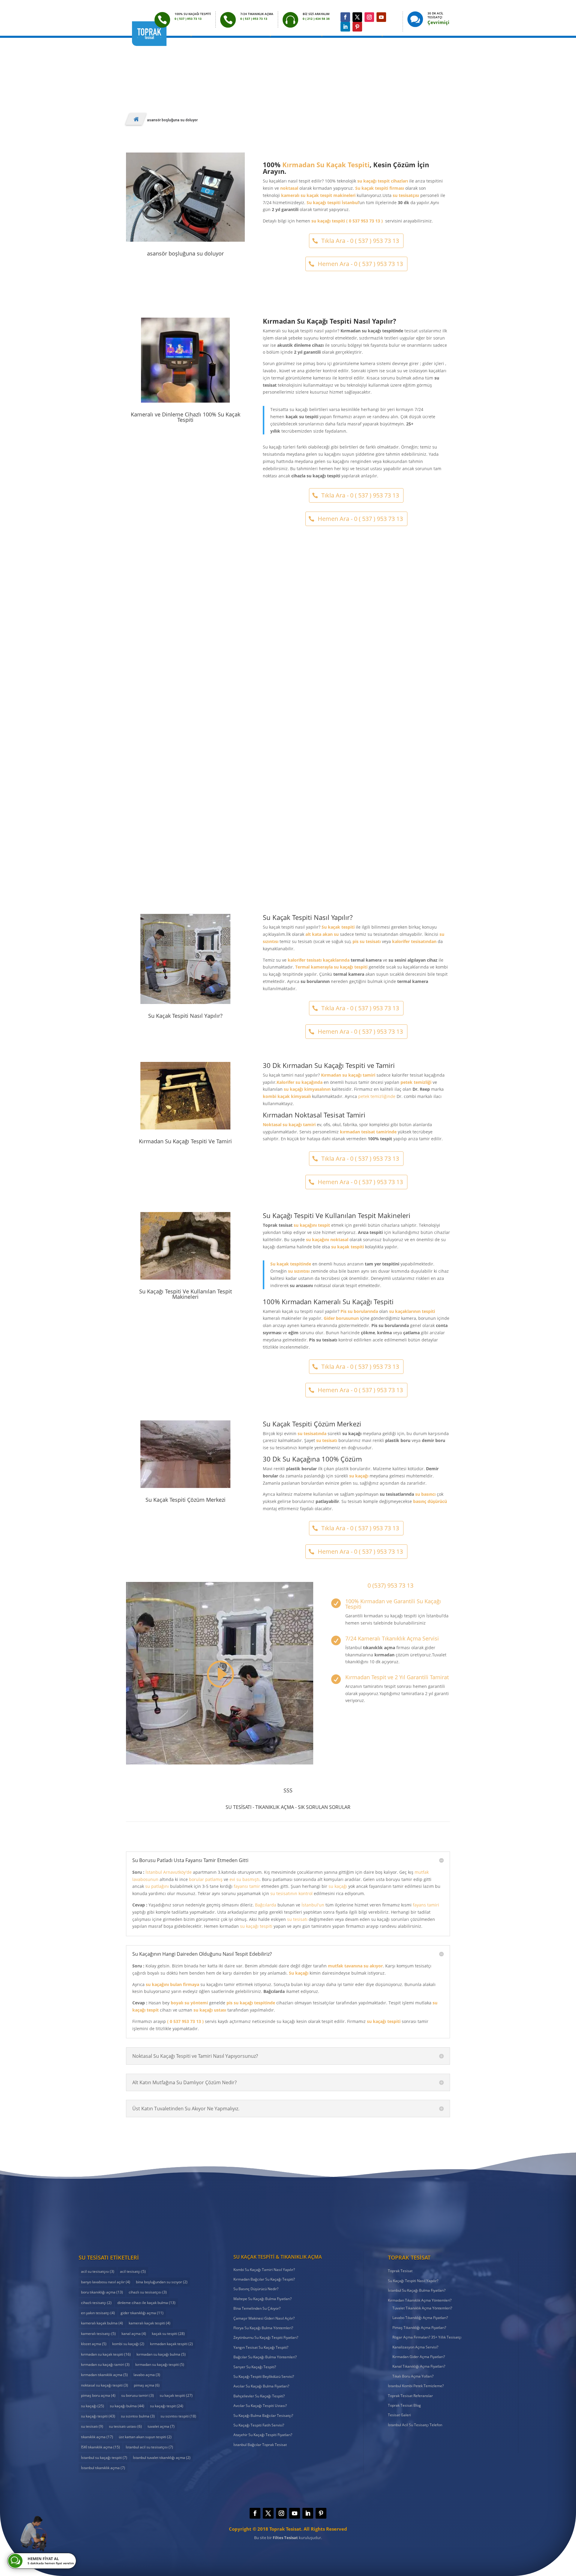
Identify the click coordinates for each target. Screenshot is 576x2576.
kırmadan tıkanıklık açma (104, 2375)
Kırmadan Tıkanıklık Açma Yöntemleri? (420, 2300)
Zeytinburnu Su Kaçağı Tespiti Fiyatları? (266, 2337)
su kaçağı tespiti (328, 221)
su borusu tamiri (138, 2395)
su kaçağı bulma (127, 2406)
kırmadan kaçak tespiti (171, 2344)
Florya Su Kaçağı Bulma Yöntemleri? (263, 2328)
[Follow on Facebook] (345, 17)
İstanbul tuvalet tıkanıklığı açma (162, 2458)
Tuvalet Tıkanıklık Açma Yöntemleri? (422, 2308)
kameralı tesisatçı (98, 2334)
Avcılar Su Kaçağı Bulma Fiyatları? (261, 2386)
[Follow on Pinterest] (357, 27)
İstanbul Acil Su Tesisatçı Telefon (415, 2425)
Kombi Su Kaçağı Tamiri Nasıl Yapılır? (264, 2270)
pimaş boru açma (98, 2395)
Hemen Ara (154, 57)
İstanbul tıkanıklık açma (103, 2468)
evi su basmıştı (244, 1879)
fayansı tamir (247, 1886)
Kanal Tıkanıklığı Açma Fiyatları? (419, 2366)
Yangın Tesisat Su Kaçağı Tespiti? (261, 2347)
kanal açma (134, 2334)
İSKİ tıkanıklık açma (100, 2447)
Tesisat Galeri (399, 2415)
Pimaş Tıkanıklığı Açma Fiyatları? (419, 2328)
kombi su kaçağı (128, 2344)
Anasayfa (136, 119)
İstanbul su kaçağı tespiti (104, 2458)
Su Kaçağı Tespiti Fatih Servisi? (259, 2425)
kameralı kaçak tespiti (150, 2323)
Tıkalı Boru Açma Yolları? (413, 2376)
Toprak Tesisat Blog (404, 2405)
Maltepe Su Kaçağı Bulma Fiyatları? (262, 2299)
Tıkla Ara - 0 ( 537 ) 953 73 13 (360, 241)
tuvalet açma (161, 2426)
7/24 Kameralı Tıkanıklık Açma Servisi (392, 1638)
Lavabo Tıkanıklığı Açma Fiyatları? (420, 2318)
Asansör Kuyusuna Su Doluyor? (288, 831)
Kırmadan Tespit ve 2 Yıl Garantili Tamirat (397, 1677)
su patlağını (157, 1886)
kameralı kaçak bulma (102, 2323)
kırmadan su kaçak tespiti (106, 2354)
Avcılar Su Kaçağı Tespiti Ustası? (260, 2406)
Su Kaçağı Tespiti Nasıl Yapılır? (413, 2281)
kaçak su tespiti (168, 2334)
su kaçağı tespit (167, 2406)
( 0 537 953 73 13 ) (364, 221)
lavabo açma (147, 2375)
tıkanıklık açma (97, 2437)
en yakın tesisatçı (98, 2313)
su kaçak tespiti (176, 2395)
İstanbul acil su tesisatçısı (149, 2447)
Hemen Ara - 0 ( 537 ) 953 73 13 (360, 264)
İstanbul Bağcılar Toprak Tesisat (260, 2445)
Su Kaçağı (273, 840)
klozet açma (94, 2344)
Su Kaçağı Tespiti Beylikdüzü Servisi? (264, 2376)
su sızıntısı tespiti (178, 2416)
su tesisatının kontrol (291, 1893)
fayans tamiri (426, 1905)
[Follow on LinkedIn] (345, 27)
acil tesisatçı (133, 2271)
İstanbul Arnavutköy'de (169, 1872)
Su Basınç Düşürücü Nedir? (256, 2289)
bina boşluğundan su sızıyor (162, 2282)
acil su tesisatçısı (98, 2271)
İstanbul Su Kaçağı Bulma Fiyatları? (417, 2290)
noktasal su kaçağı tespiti (105, 2385)
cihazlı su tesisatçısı (148, 2292)
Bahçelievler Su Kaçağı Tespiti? (259, 2396)
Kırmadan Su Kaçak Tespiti (326, 165)
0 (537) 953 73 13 (390, 1585)
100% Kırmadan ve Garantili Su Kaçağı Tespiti (393, 1604)
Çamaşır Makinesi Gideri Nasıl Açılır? (264, 2318)
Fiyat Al (201, 57)
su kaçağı (337, 1886)
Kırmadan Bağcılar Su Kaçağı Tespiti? (264, 2279)
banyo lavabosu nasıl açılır (106, 2282)
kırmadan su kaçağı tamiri (105, 2364)
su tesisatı (297, 1919)
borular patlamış (206, 1879)
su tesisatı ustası (125, 2426)
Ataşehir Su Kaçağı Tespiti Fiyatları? (263, 2435)
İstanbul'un (313, 1905)
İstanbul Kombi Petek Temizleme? (416, 2386)
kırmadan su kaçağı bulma (161, 2354)
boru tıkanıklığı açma (102, 2292)
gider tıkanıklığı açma (142, 2313)
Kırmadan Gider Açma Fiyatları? (419, 2357)
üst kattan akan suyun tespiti (145, 2437)
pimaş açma (147, 2385)
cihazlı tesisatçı (96, 2303)
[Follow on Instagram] (369, 17)
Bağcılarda (266, 1905)
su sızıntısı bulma (138, 2416)
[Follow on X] (357, 17)
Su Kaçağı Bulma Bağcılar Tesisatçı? (263, 2416)
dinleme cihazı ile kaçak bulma (146, 2303)
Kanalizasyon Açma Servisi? (415, 2347)
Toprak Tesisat (400, 2271)
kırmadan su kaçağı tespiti (160, 2364)
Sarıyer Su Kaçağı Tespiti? (255, 2367)
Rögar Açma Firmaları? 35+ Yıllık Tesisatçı (427, 2337)
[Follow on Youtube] (381, 17)
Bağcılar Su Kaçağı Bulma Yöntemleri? (265, 2357)
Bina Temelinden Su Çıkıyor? (257, 2308)
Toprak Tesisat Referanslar (410, 2396)
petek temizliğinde (377, 1096)
